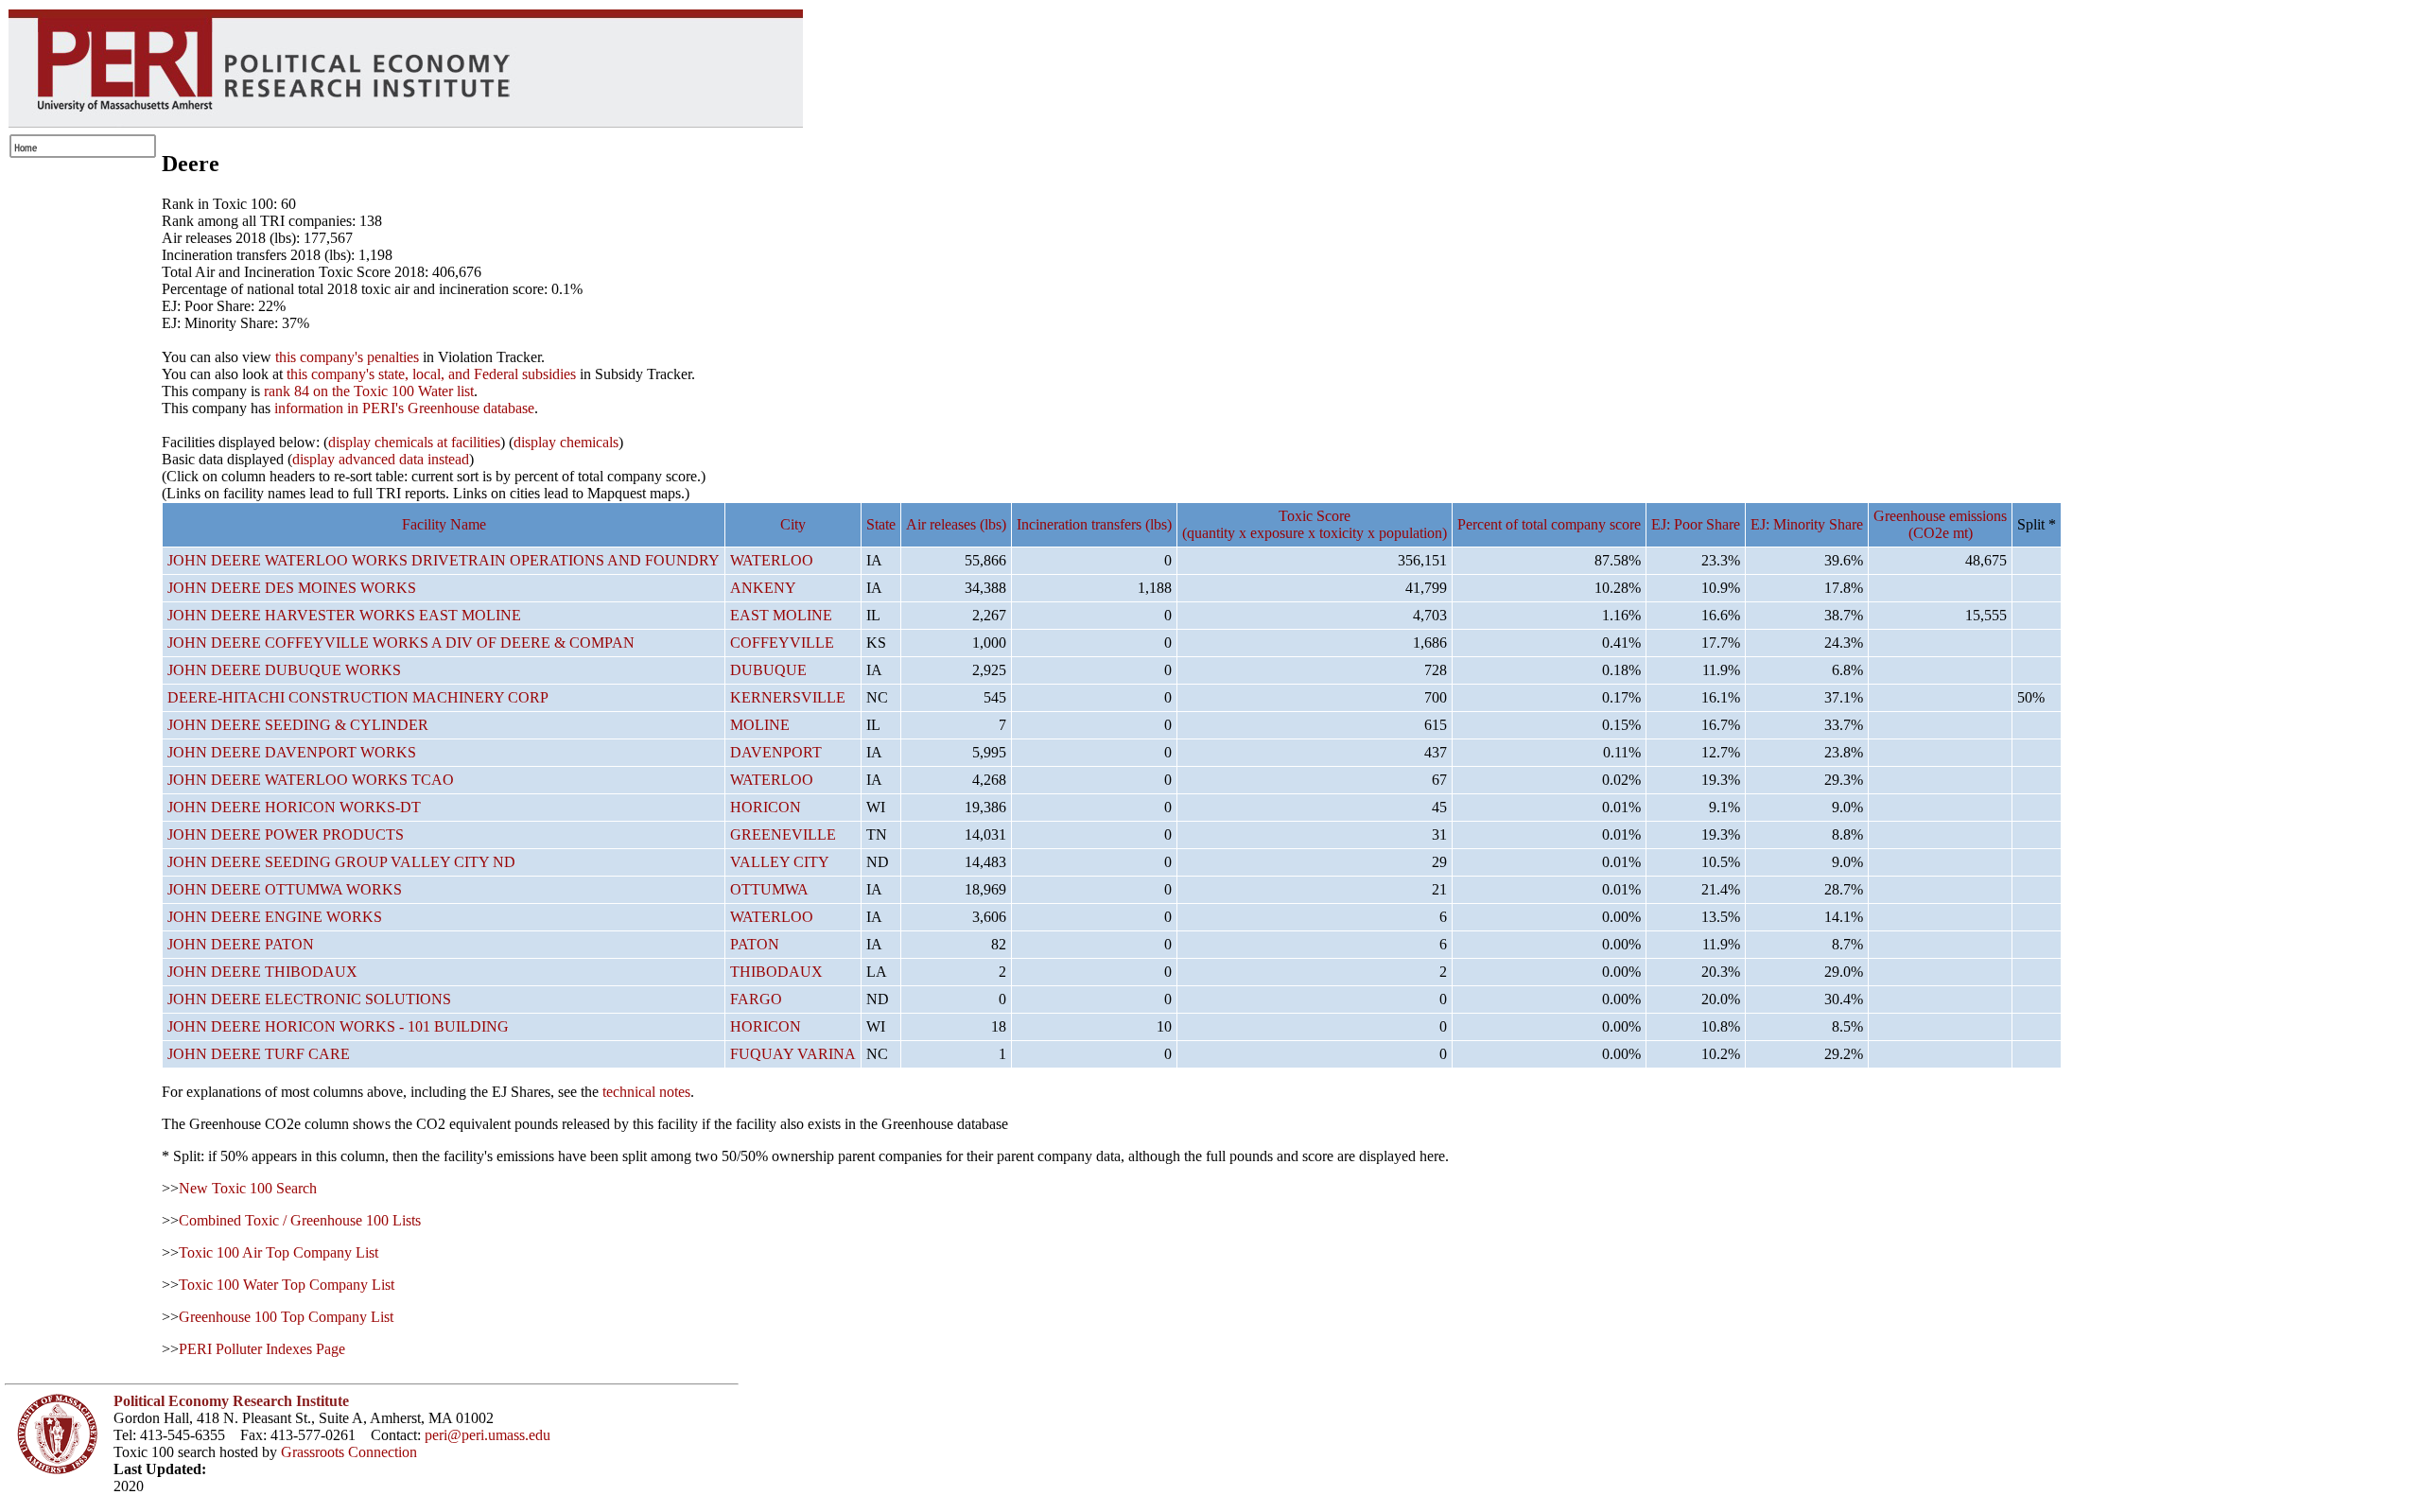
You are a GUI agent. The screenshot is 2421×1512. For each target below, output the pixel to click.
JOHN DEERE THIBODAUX (262, 972)
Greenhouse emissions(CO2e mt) (1940, 524)
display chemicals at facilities (414, 442)
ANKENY (763, 588)
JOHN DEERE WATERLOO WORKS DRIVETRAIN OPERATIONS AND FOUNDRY (444, 560)
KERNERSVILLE (788, 697)
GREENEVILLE (783, 834)
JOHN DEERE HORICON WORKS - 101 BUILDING (338, 1026)
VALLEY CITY (780, 862)
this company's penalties (347, 357)
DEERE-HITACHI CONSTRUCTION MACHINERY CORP (358, 697)
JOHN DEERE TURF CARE (259, 1054)
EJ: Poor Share (1696, 524)
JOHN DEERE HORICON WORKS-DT (294, 807)
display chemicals (566, 442)
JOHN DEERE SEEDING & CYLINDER (298, 725)
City (793, 524)
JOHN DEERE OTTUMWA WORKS (285, 889)
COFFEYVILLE (782, 643)
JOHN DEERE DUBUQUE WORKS (284, 670)
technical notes (646, 1092)
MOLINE (760, 725)
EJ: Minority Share (1807, 524)
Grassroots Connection (349, 1452)
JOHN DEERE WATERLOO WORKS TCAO (311, 780)
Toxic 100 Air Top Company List (279, 1252)
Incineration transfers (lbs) (1094, 524)
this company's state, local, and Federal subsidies (431, 374)
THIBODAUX (776, 972)
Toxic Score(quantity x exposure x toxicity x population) (1315, 524)
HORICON (766, 807)
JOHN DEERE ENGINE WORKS (275, 917)
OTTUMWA (769, 889)
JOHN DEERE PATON (241, 944)
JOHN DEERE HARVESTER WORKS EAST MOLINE (344, 615)
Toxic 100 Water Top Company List (287, 1285)
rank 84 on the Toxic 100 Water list (369, 391)
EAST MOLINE (781, 615)
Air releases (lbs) (956, 524)
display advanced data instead (381, 459)
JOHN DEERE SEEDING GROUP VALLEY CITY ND (341, 862)
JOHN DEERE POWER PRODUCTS (286, 834)
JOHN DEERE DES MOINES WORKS (292, 588)
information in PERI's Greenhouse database (404, 408)
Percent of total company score (1549, 524)
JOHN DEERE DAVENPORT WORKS (292, 752)
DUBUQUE (768, 670)
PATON (755, 944)
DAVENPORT (776, 752)
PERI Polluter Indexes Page (262, 1349)
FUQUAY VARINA (793, 1054)
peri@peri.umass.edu (488, 1435)
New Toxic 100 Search (248, 1188)
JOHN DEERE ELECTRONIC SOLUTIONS (309, 999)
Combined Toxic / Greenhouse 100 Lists (300, 1220)
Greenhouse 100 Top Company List (286, 1317)
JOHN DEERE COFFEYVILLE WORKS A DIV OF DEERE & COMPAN (401, 643)
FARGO (756, 999)
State (881, 524)
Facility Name (444, 524)
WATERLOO (772, 560)
